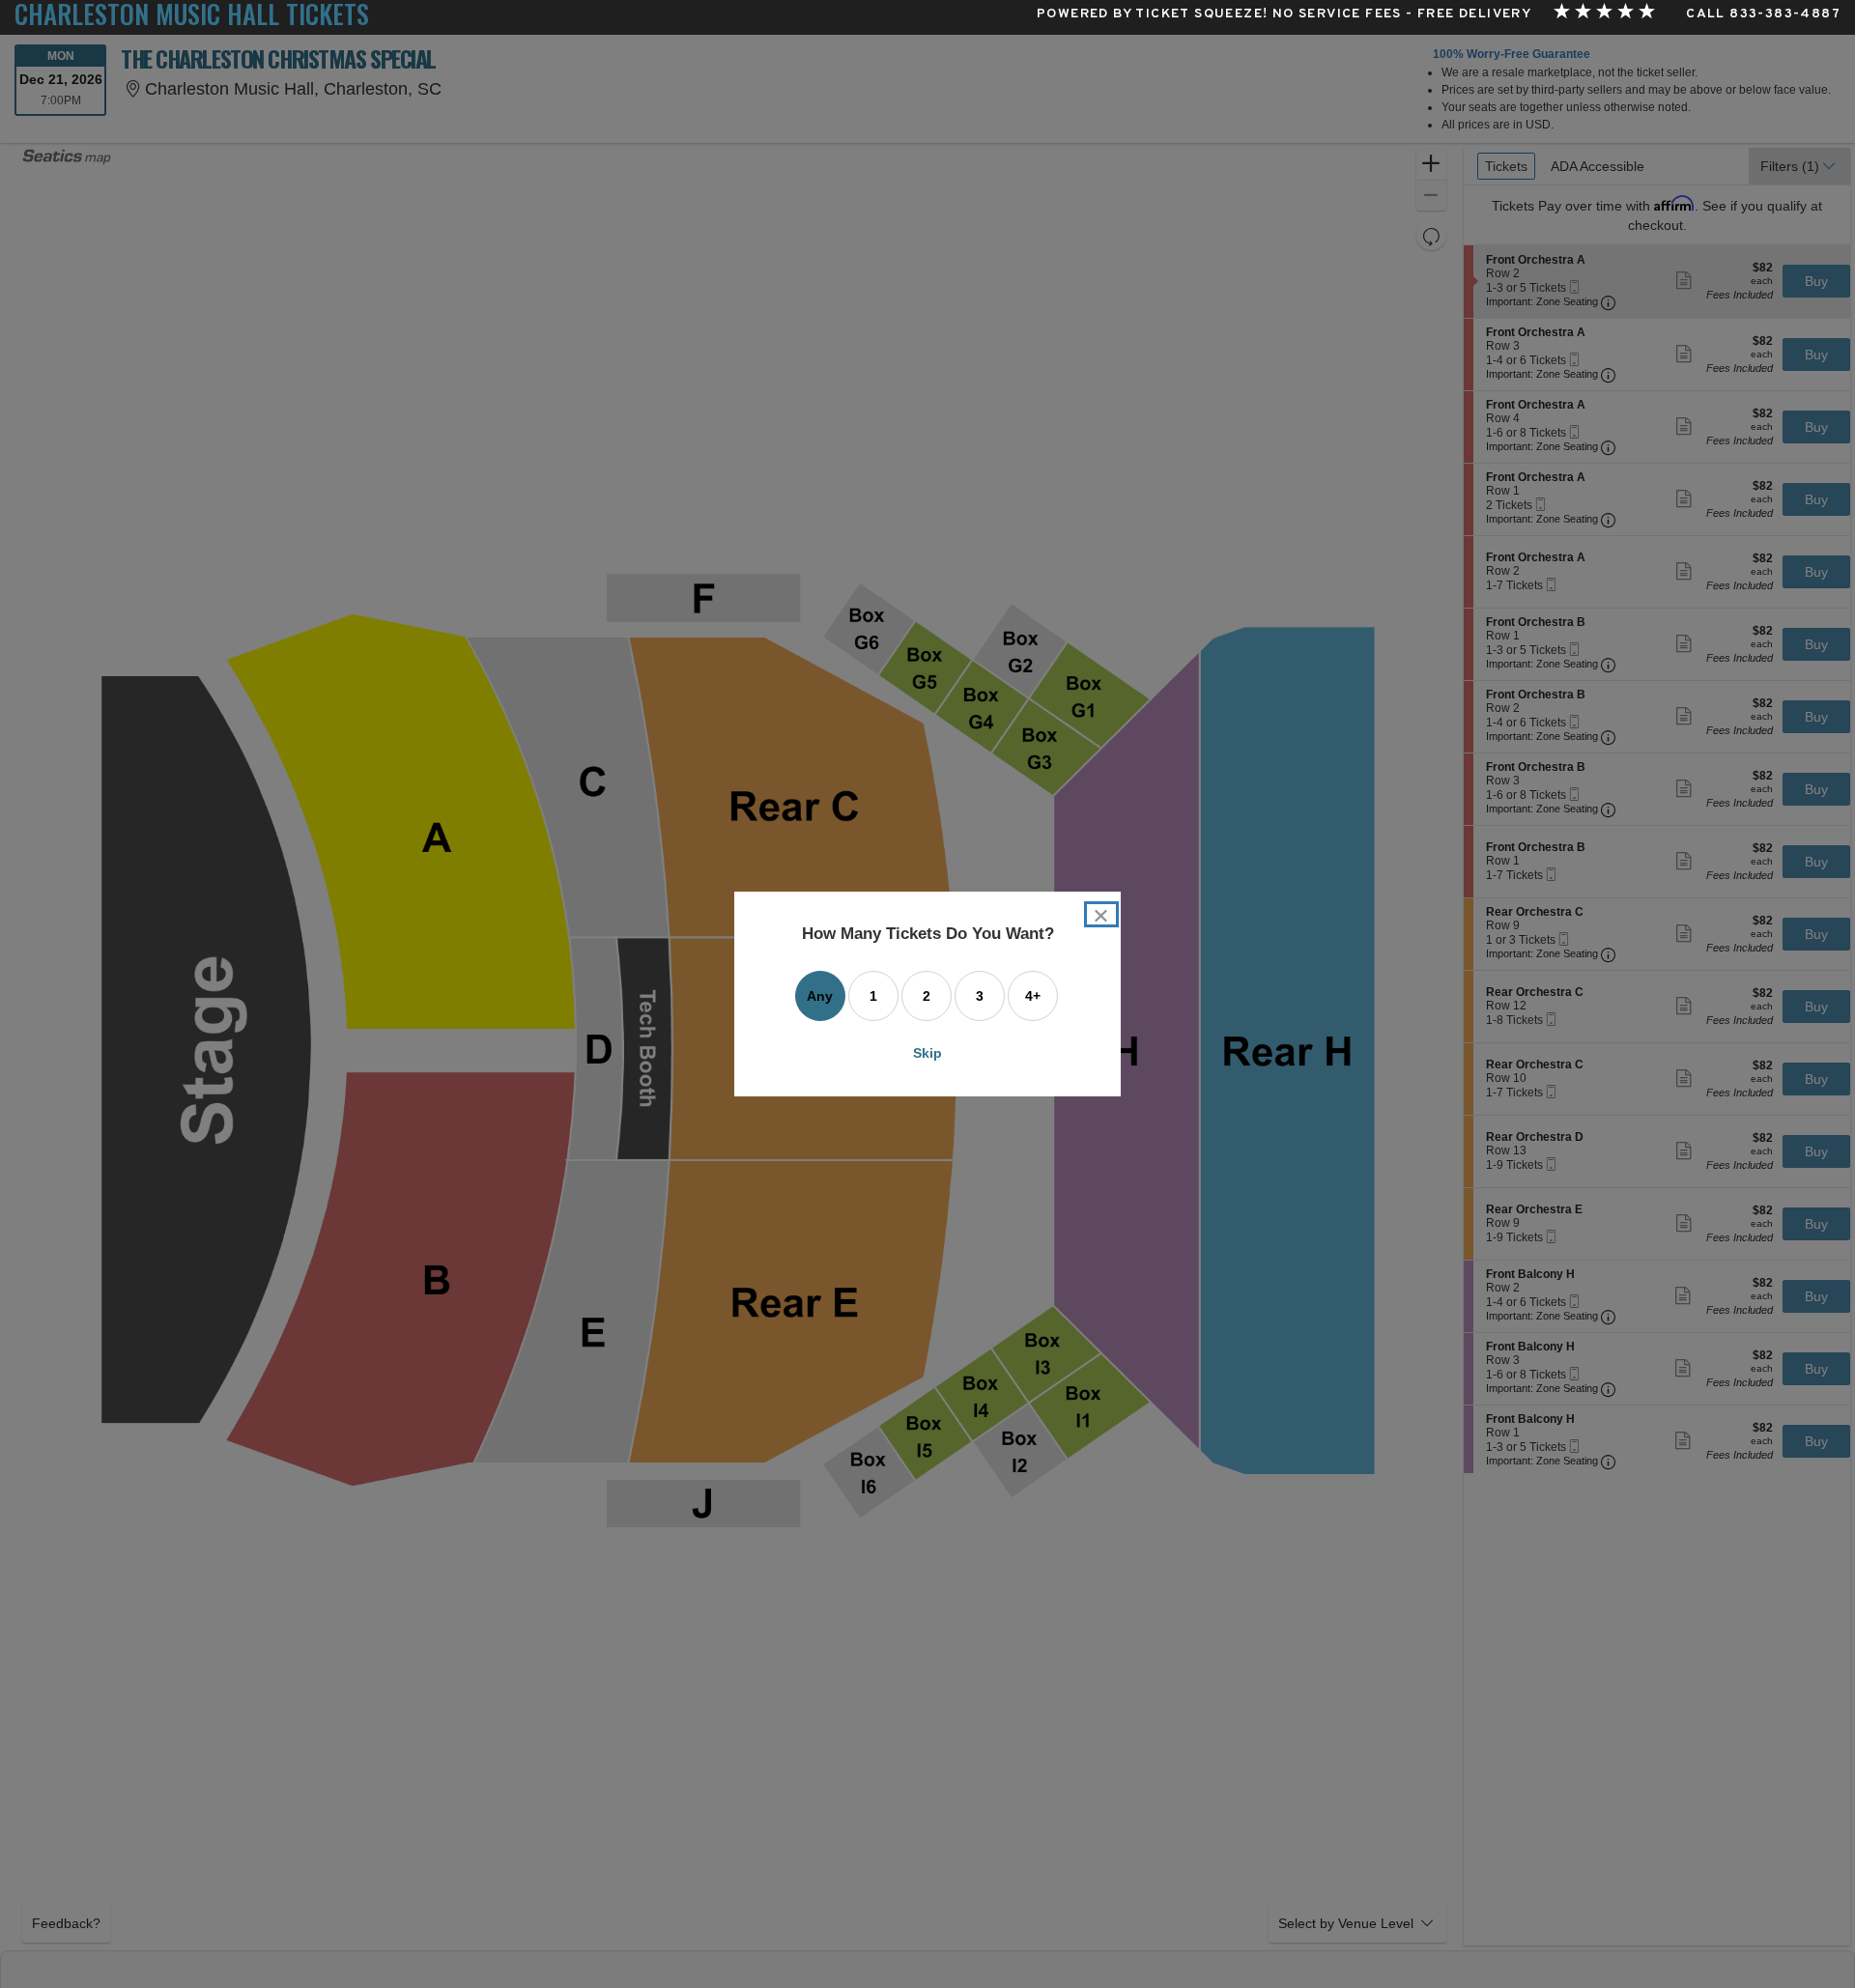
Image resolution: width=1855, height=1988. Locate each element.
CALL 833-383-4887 (1763, 14)
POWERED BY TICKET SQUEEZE (1150, 14)
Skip (927, 1053)
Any (820, 996)
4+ (1033, 996)
